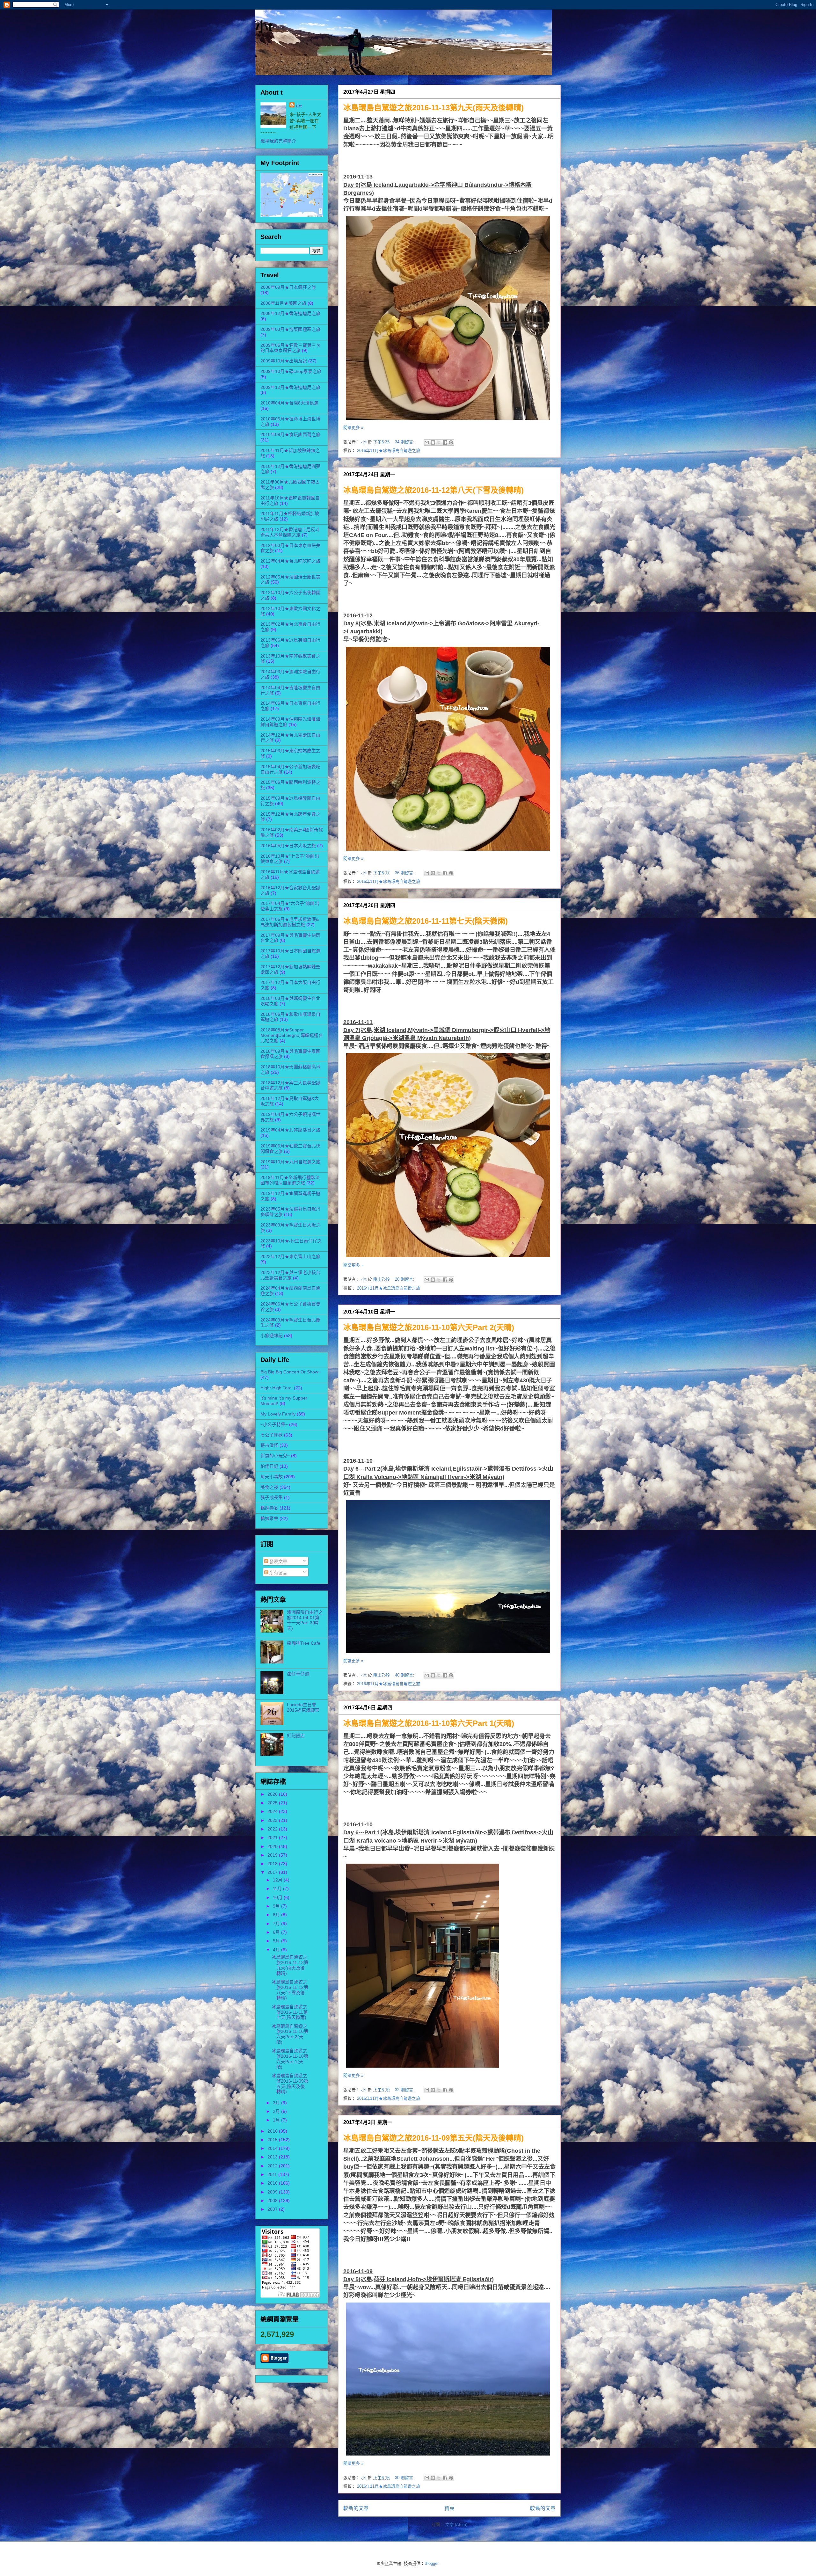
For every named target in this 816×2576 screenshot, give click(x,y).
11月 (278, 1888)
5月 (277, 1941)
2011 (273, 2174)
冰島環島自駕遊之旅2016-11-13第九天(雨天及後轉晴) (433, 108)
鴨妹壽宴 (269, 1508)
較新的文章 (356, 2508)
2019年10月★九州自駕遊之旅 (290, 1162)
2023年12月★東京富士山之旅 (290, 1256)
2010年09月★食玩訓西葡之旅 (290, 434)
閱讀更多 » (353, 428)
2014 (273, 2148)
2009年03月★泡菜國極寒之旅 (290, 329)
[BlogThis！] (433, 442)
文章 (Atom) (456, 2525)
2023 (273, 1820)
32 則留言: (405, 2090)
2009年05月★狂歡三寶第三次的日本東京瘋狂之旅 (290, 348)
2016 (273, 2131)
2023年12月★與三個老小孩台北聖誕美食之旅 (290, 1275)
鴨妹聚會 (269, 1518)
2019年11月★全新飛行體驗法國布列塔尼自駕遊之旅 (290, 1180)
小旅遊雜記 (272, 1335)
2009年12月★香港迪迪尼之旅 (290, 387)
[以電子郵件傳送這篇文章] (427, 442)
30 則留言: (405, 2478)
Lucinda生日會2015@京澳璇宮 (303, 1707)
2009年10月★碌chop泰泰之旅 (291, 371)
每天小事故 (272, 1477)
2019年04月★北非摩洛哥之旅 (290, 1130)
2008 (273, 2201)
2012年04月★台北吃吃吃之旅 (290, 561)
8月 (277, 1915)
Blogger (431, 2563)
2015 (273, 2140)
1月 (277, 2120)
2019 (273, 1855)
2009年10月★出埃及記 (284, 361)
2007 (273, 2209)
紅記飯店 (296, 1736)
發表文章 (278, 1561)
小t (264, 27)
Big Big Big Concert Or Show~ (291, 1372)
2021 (273, 1837)
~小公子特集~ (274, 1424)
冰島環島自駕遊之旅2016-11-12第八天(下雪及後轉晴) (433, 490)
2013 (273, 2157)
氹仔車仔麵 (298, 1674)
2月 (277, 2111)
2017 (273, 1872)
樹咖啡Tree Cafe (304, 1643)
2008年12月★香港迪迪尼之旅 (290, 313)
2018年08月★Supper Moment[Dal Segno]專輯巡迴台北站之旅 (292, 1035)
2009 (273, 2192)
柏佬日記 (269, 1466)
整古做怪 (269, 1445)
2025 (273, 1803)
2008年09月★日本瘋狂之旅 (288, 287)
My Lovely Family (278, 1414)
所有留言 (278, 1573)
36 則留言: (405, 873)
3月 (277, 2103)
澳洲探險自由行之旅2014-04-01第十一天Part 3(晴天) (305, 1620)
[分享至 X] (439, 442)
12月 (278, 1880)
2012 (273, 2166)
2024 (273, 1811)
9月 (277, 1906)
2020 (273, 1846)
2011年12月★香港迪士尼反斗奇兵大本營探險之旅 (290, 532)
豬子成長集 (272, 1497)
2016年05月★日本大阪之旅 (288, 846)
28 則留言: (405, 1279)
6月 (277, 1932)
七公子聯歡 (272, 1435)
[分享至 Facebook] (445, 442)
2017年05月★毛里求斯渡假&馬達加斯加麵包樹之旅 (290, 922)
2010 (273, 2183)
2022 (273, 1829)
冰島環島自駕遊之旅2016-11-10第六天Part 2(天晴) (429, 1327)
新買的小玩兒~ (275, 1456)
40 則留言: (405, 1675)
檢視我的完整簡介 (278, 141)
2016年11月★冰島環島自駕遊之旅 (389, 451)
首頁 (449, 2508)
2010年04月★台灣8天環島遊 (289, 403)
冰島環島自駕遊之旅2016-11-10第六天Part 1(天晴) (429, 1723)
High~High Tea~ (277, 1388)
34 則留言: (405, 442)
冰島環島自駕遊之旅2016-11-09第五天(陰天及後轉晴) (433, 2138)
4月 (277, 1950)
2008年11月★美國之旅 (283, 303)
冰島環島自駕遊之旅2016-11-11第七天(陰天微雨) (426, 921)
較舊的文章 (543, 2508)
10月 (278, 1897)
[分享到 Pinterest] (451, 442)
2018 (273, 1864)
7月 (277, 1924)
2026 (273, 1794)
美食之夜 (269, 1487)
